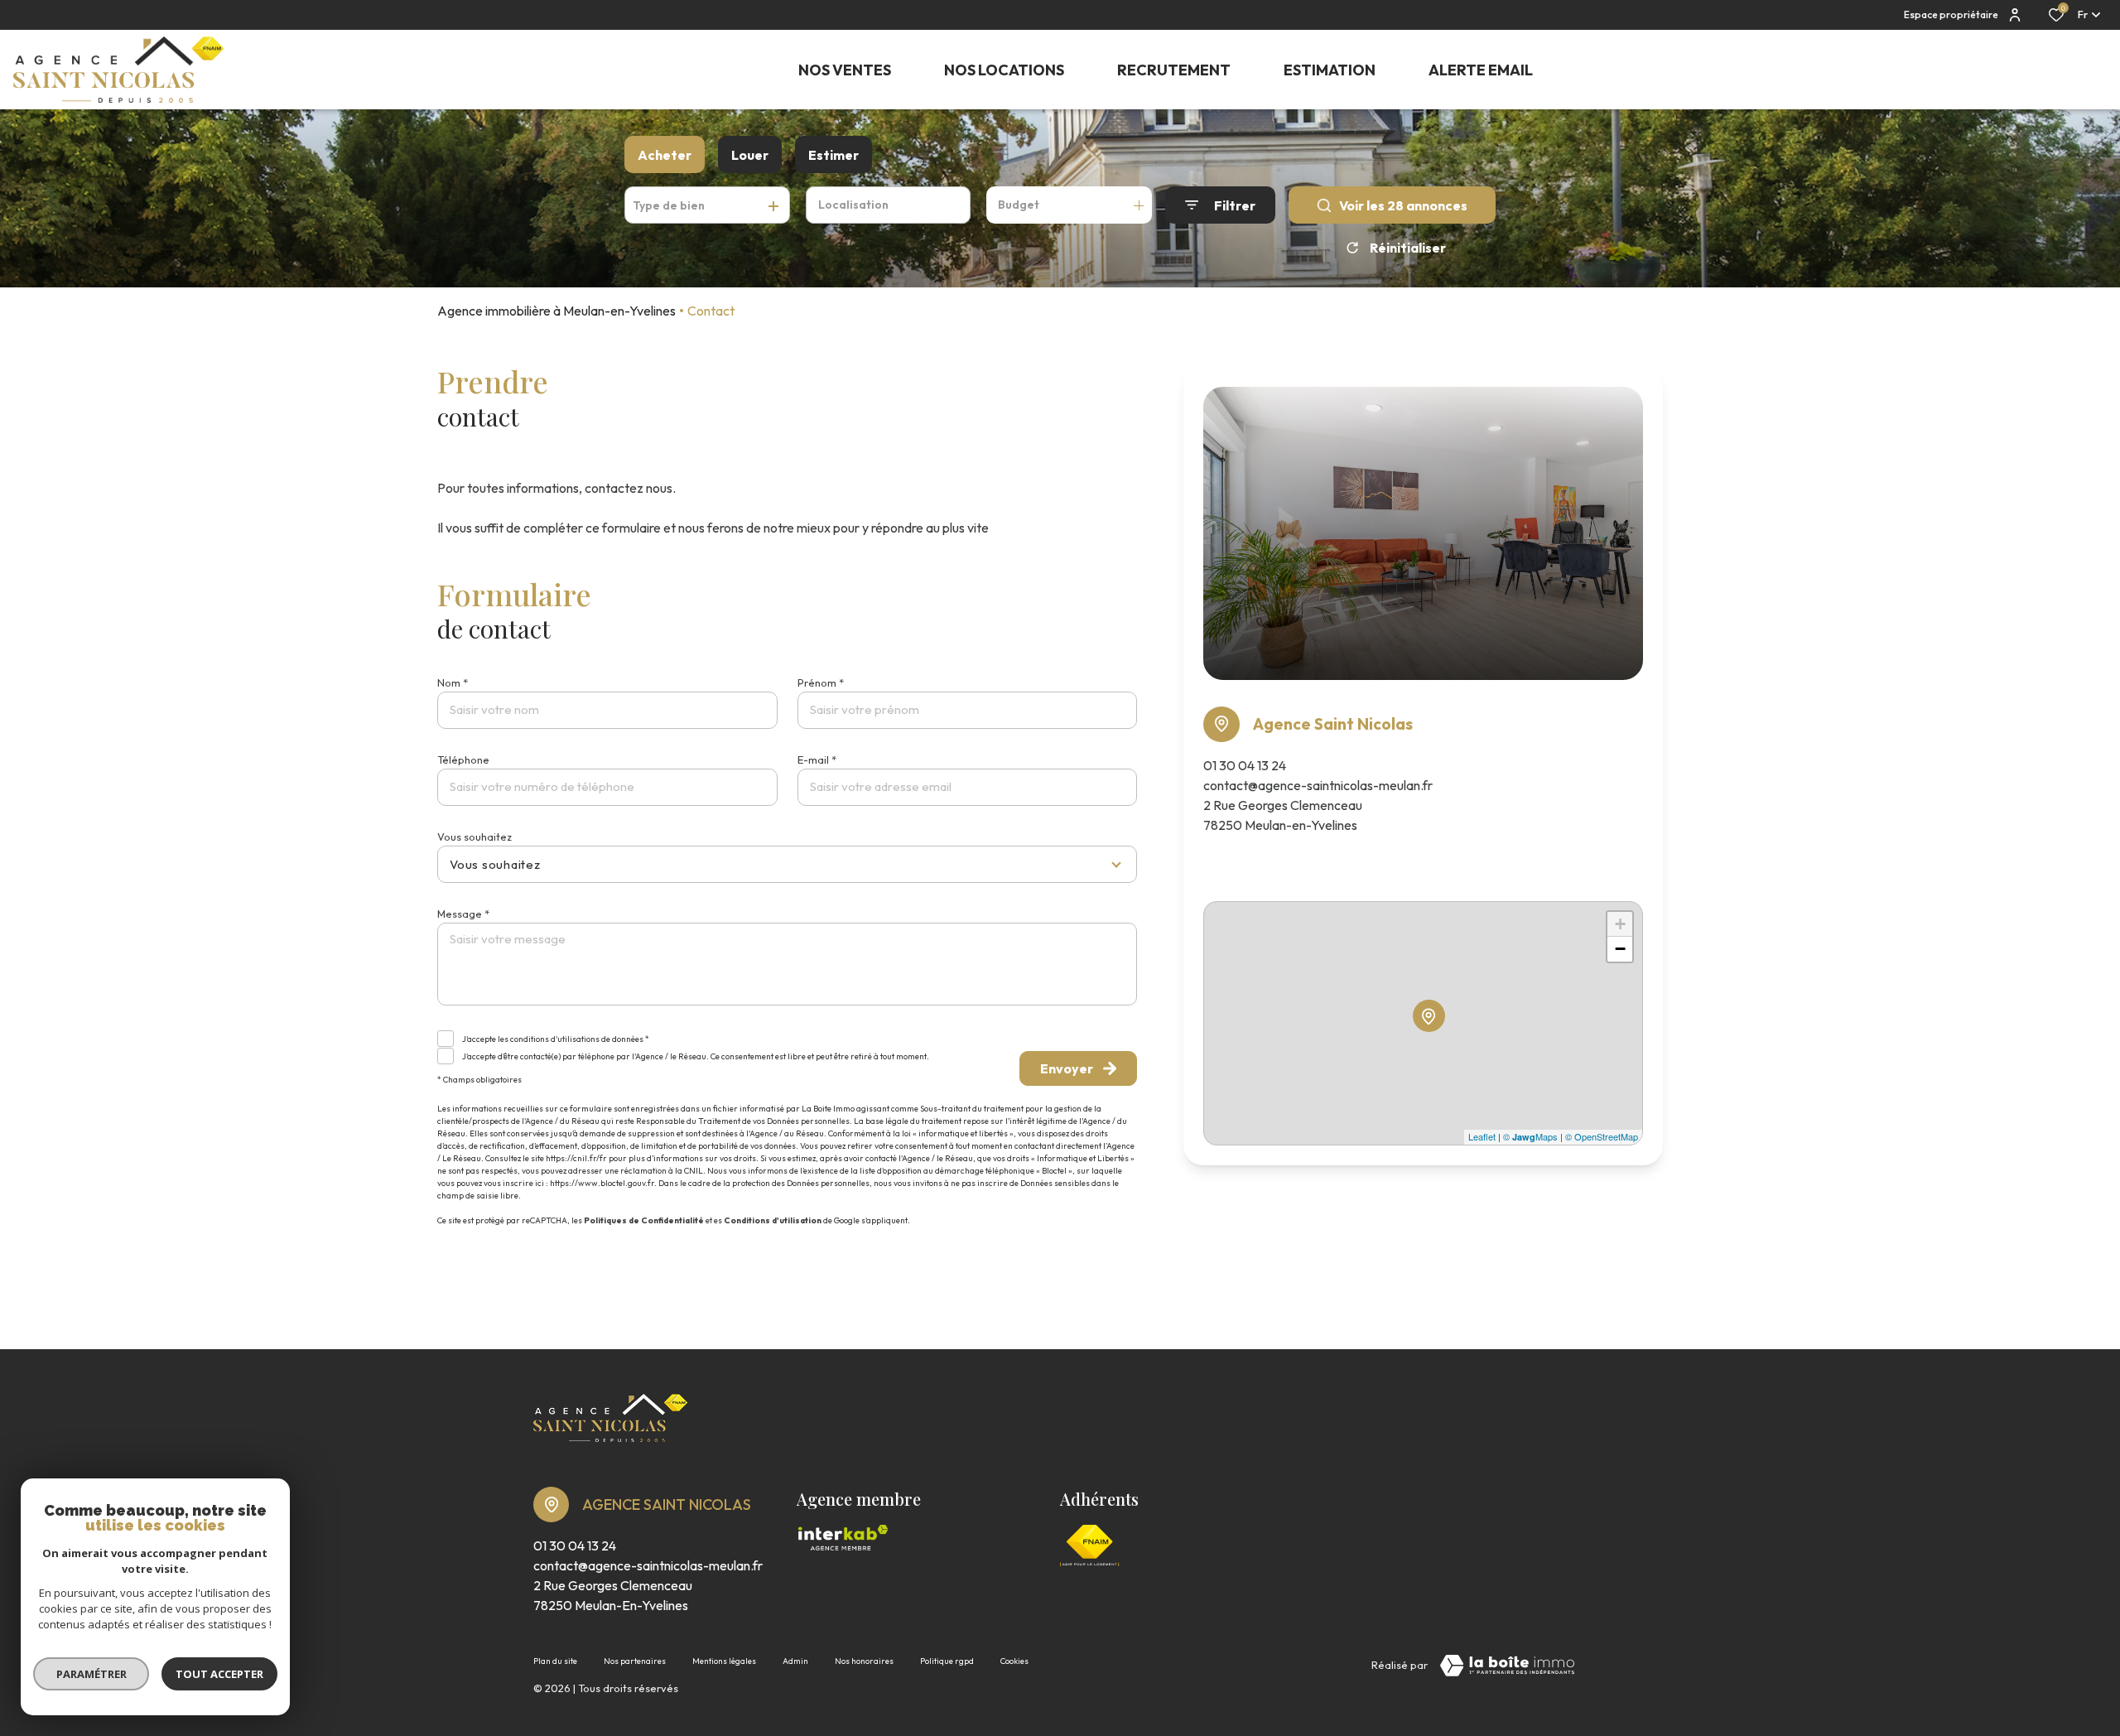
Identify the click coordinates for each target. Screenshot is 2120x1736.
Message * (463, 914)
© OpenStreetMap (1602, 1136)
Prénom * (821, 682)
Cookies (1014, 1661)
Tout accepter (219, 1674)
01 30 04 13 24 (1245, 765)
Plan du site (555, 1661)
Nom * (453, 682)
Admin (795, 1661)
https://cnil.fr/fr (576, 1158)
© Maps (1530, 1136)
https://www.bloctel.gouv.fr (602, 1183)
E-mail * (817, 759)
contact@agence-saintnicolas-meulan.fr (1318, 785)
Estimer (834, 155)
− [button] (1620, 949)
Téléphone (463, 759)
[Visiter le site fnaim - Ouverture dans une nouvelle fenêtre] (1090, 1546)
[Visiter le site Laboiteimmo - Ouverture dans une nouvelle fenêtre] (1507, 1666)
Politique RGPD (947, 1661)
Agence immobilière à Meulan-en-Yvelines (556, 311)
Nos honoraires (864, 1661)
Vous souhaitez (475, 837)
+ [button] (1620, 924)
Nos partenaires (635, 1661)
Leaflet (1482, 1136)
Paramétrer (92, 1674)
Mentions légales (724, 1661)
